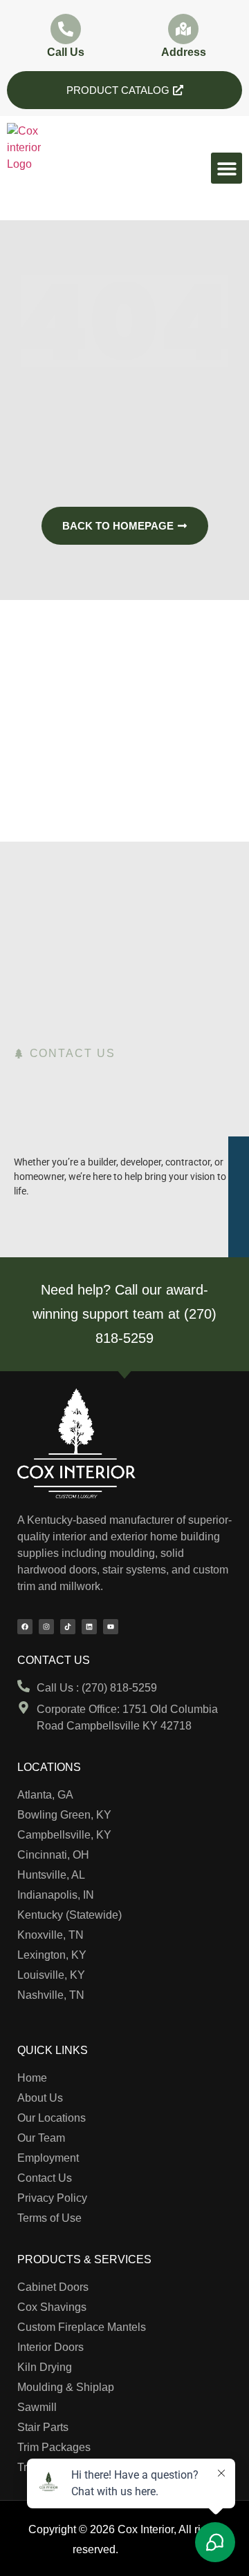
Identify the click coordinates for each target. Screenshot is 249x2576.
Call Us (66, 52)
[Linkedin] (89, 1627)
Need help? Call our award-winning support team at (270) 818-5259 (124, 1314)
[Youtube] (111, 1627)
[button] (227, 168)
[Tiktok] (68, 1627)
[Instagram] (46, 1627)
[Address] (183, 29)
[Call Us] (66, 29)
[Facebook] (25, 1627)
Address (184, 52)
